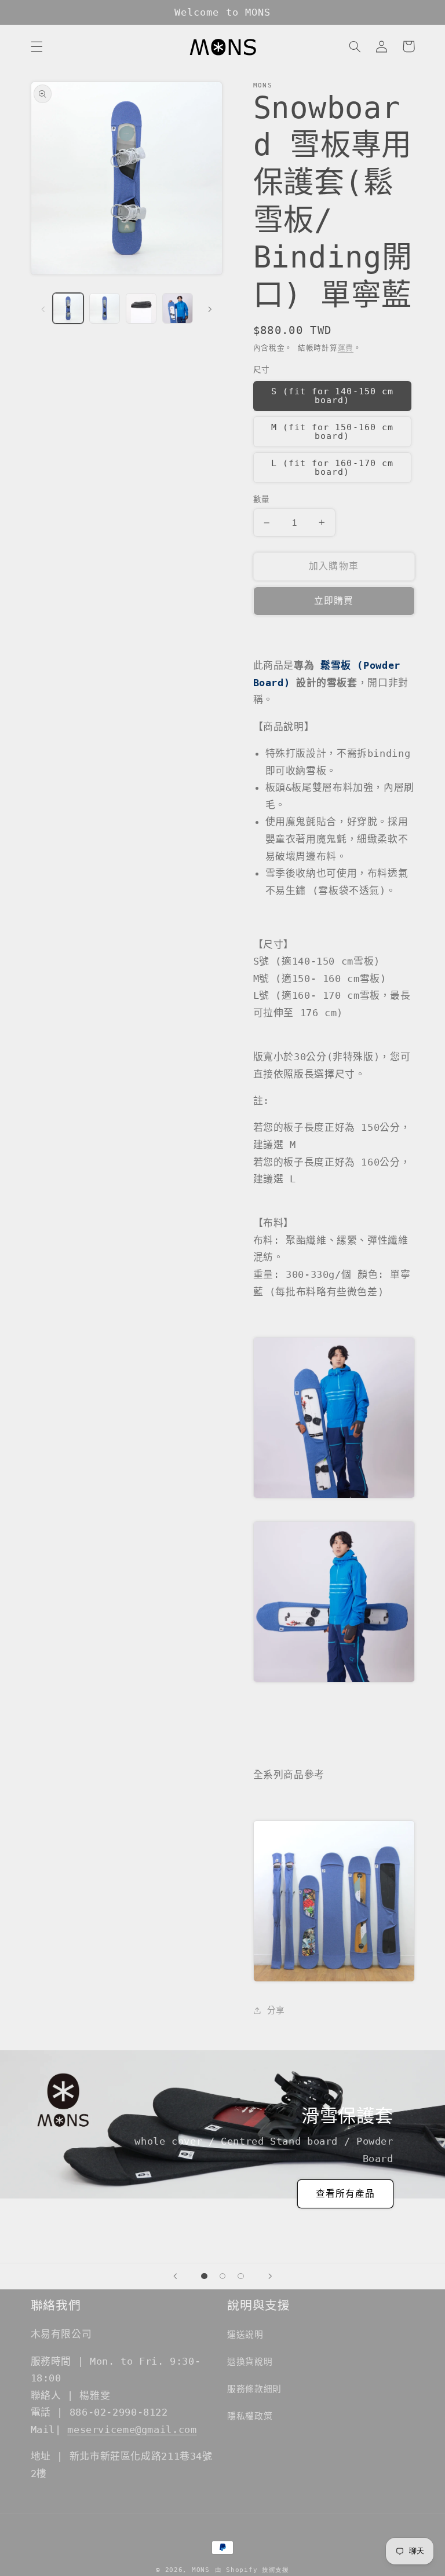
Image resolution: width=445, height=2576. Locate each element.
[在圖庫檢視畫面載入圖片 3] (141, 308)
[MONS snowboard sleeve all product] (334, 1978)
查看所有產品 (345, 2194)
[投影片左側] (43, 308)
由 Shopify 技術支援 (252, 2570)
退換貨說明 (250, 2361)
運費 (346, 348)
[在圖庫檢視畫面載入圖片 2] (104, 308)
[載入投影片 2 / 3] (222, 2276)
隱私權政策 (250, 2416)
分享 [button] (276, 2010)
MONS (201, 2570)
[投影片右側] (210, 308)
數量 (262, 499)
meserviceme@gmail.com (132, 2430)
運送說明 (245, 2334)
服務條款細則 (254, 2389)
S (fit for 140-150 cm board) (332, 395)
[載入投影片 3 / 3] (241, 2276)
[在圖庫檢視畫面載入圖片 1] (68, 308)
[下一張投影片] (270, 2276)
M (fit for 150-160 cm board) (332, 431)
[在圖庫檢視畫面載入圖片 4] (177, 308)
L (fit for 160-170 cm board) (332, 467)
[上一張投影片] (175, 2276)
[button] (37, 46)
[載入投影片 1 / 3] (205, 2276)
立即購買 (334, 601)
